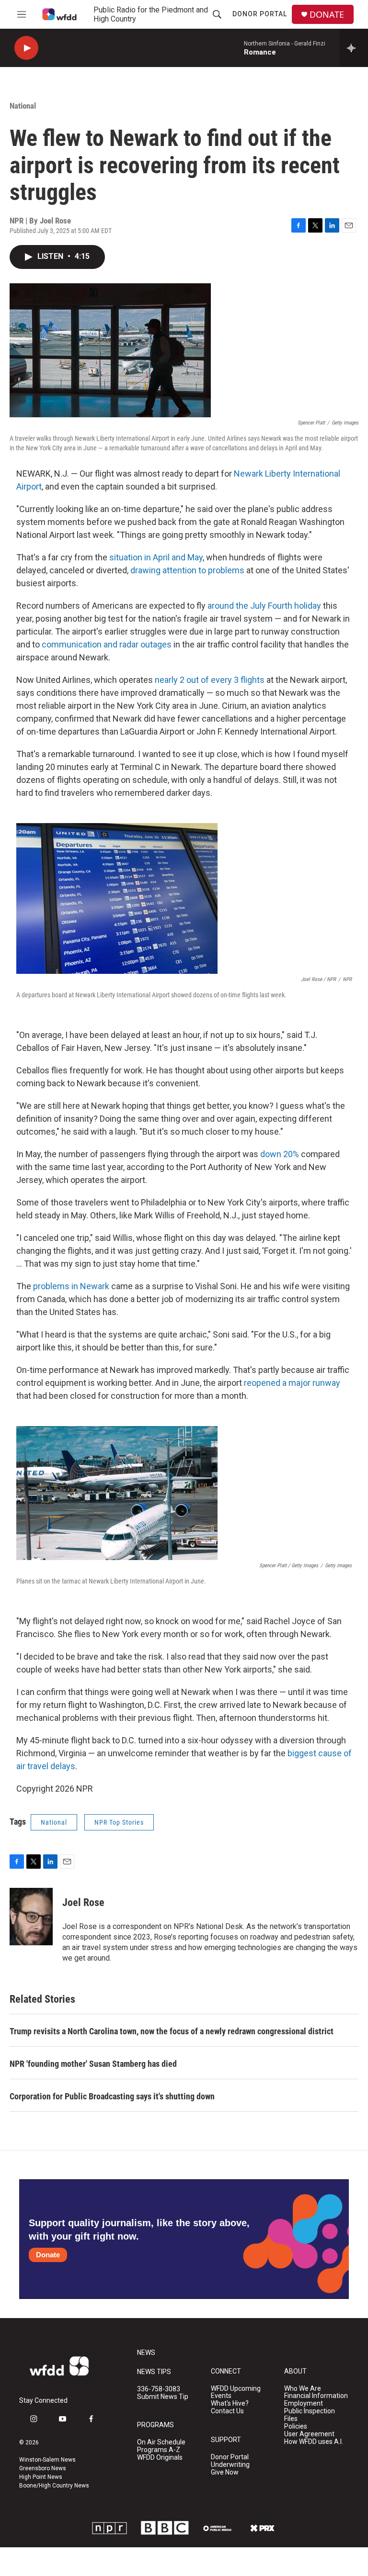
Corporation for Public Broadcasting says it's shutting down (112, 2096)
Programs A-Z (159, 2450)
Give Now (225, 2472)
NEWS (146, 2353)
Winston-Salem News (47, 2460)
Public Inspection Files (310, 2415)
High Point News (41, 2477)
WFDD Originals (160, 2458)
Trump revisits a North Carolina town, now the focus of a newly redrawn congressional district (172, 2031)
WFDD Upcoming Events (236, 2392)
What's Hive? (230, 2403)
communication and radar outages (107, 644)
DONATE (327, 15)
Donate (48, 2255)
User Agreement (309, 2434)
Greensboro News (43, 2468)
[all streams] (354, 48)
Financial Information (316, 2396)
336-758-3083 (159, 2389)
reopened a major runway (292, 1383)
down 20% (280, 1154)
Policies (296, 2426)
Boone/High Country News (54, 2486)
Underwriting (230, 2465)
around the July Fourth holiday (264, 606)
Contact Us (227, 2411)
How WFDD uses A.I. (314, 2442)
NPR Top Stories (119, 1822)
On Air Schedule (161, 2442)
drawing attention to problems (187, 570)
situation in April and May (156, 557)
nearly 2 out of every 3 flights (210, 680)
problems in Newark (71, 1286)
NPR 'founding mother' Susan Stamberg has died (93, 2064)
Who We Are (303, 2389)
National (23, 106)
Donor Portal (260, 14)
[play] (26, 48)
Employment (304, 2403)
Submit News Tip (163, 2397)
